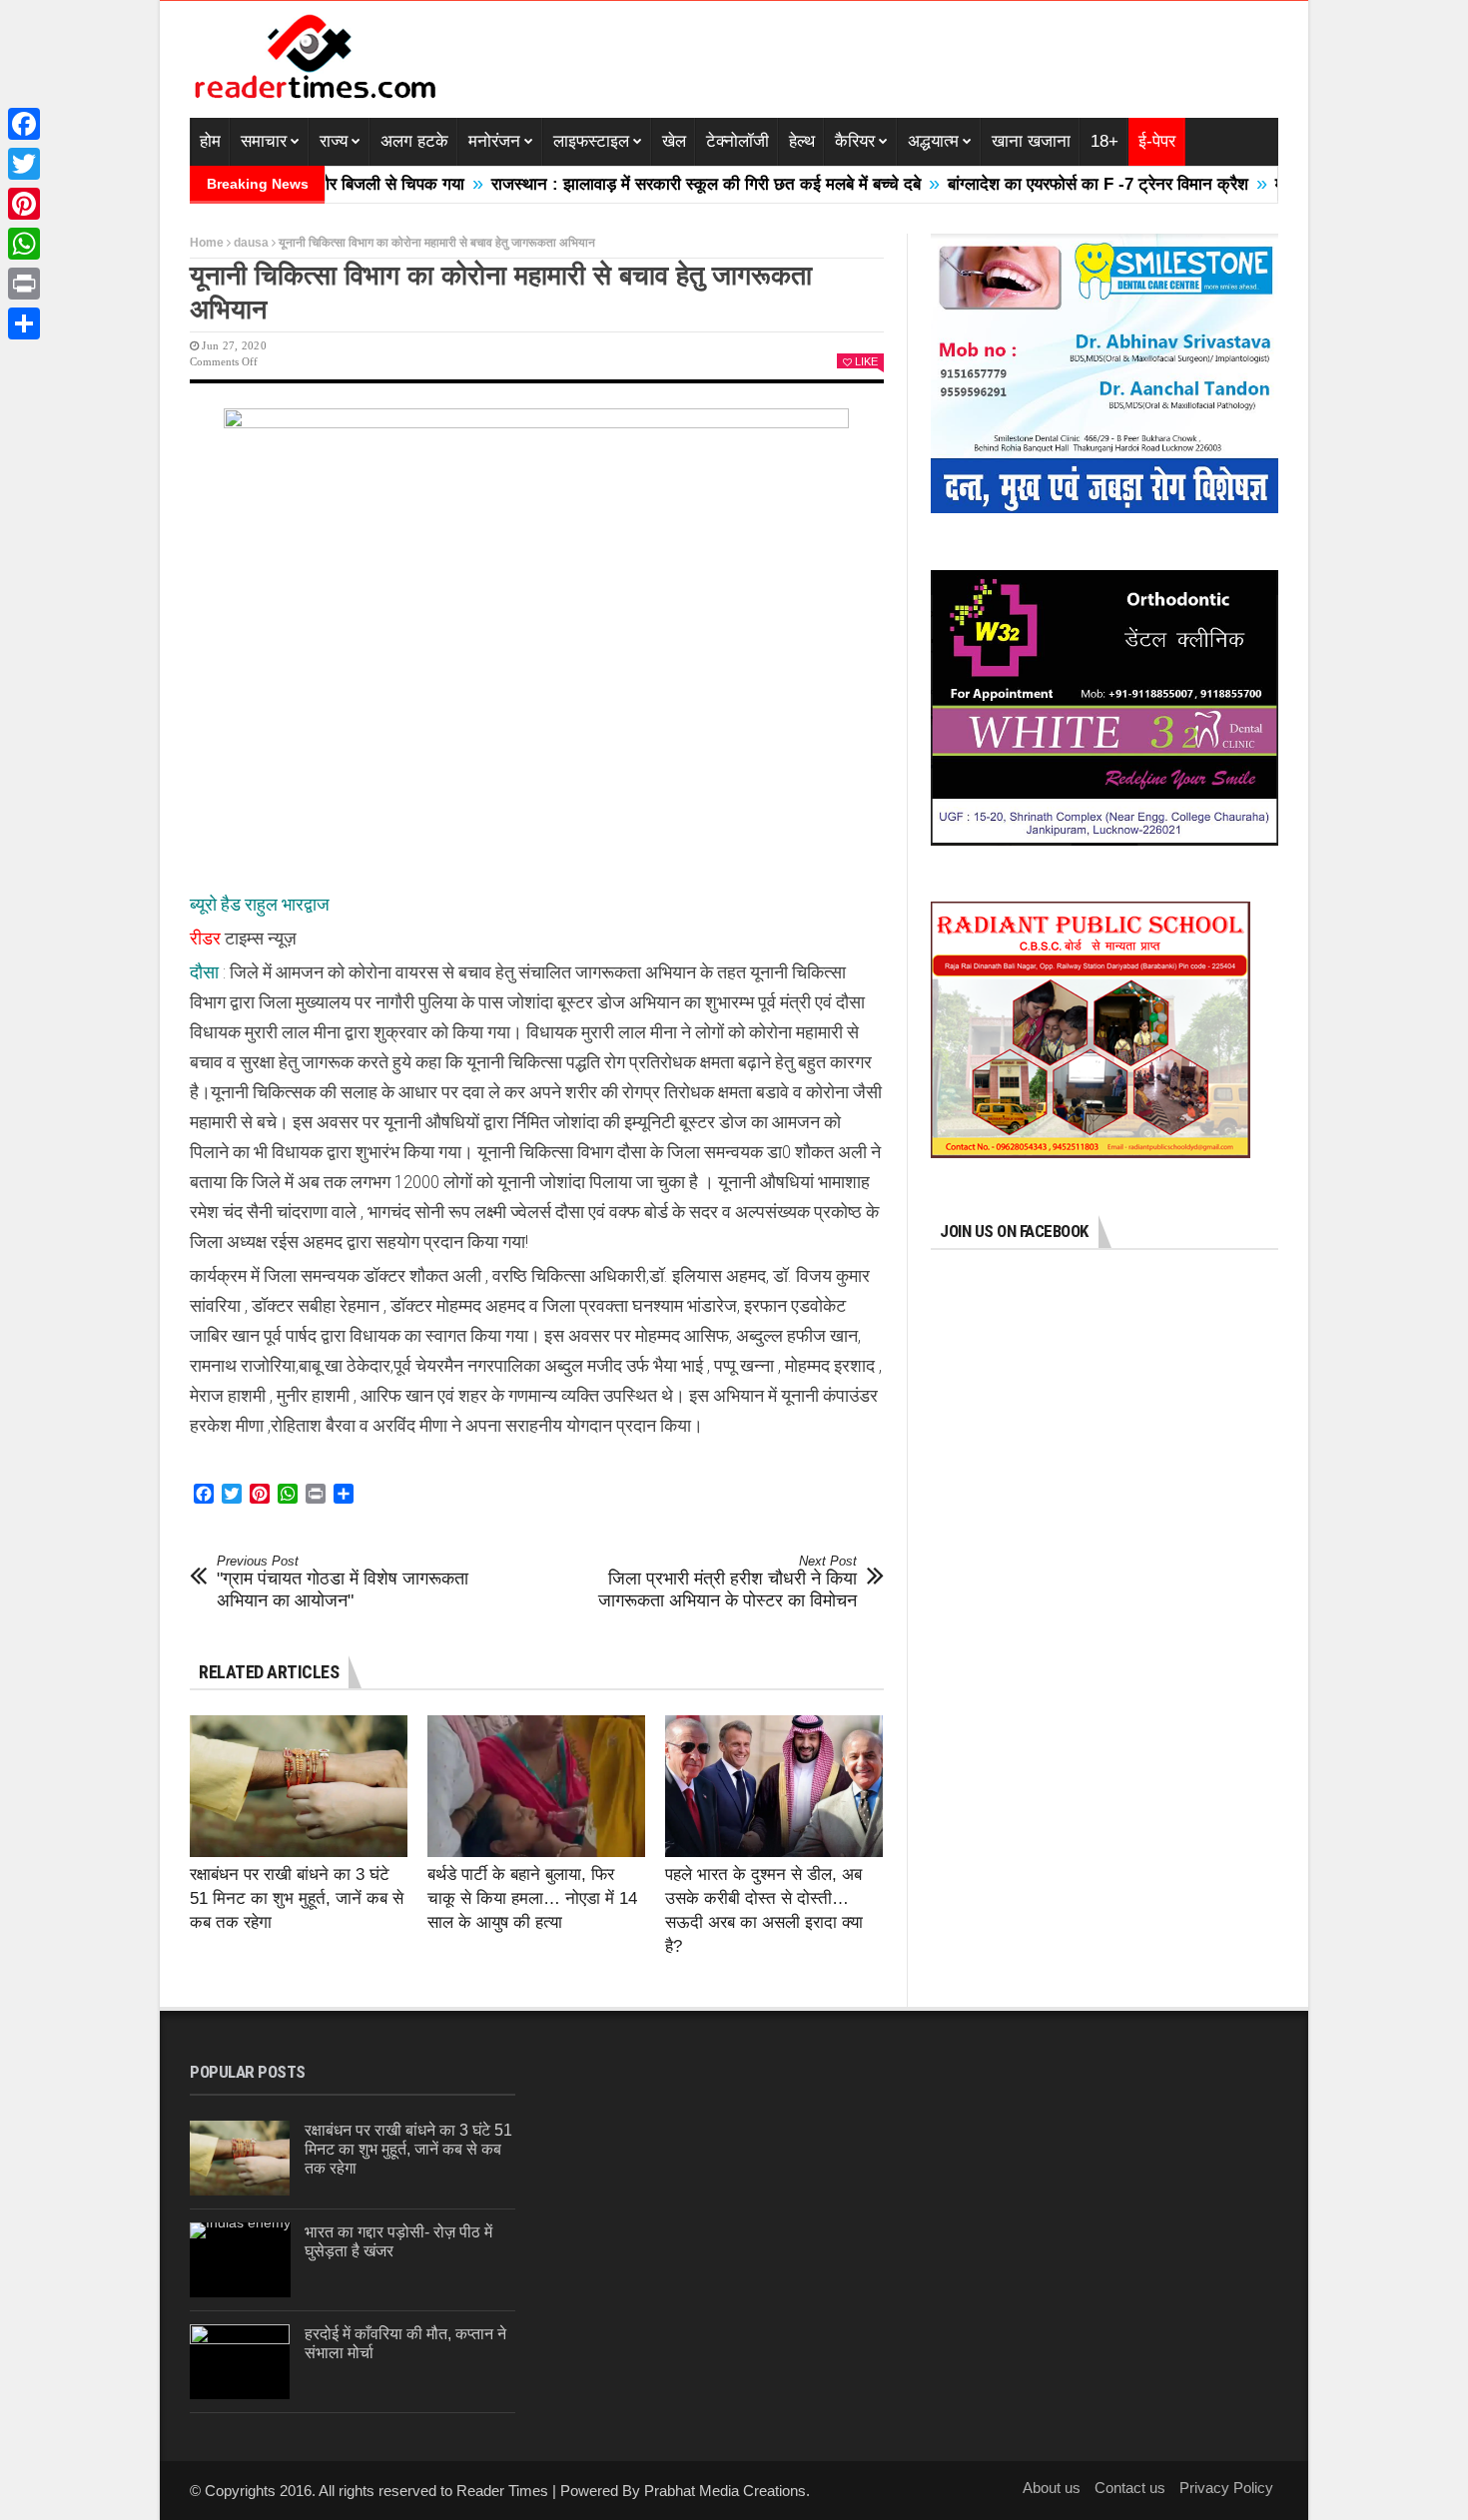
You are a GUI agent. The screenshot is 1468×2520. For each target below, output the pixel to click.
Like (866, 361)
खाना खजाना (1031, 141)
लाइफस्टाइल (591, 141)
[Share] (24, 323)
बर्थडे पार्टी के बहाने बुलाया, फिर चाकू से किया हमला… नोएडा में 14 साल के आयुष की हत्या (532, 1898)
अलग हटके (414, 141)
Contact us (1130, 2488)
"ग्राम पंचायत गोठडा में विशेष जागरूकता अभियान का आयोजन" (343, 1582)
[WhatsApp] (24, 244)
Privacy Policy (1226, 2488)
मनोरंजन (494, 141)
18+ (1104, 141)
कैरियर (855, 141)
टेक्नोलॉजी (737, 141)
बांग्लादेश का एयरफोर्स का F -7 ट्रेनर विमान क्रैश (1024, 184)
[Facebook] (24, 124)
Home (207, 243)
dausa (251, 243)
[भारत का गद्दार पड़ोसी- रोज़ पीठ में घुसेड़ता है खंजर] (240, 2260)
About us (1052, 2488)
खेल (674, 141)
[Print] (24, 284)
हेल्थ (802, 141)
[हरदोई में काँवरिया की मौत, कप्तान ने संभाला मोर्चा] (240, 2362)
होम (210, 141)
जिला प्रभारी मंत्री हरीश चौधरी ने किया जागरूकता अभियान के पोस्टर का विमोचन (728, 1582)
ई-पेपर (1157, 141)
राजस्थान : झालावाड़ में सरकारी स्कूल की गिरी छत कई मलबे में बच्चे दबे (632, 184)
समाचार (264, 141)
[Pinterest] (24, 204)
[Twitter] (24, 164)
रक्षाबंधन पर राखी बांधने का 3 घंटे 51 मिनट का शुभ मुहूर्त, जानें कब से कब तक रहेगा (297, 1898)
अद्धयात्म (933, 141)
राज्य (334, 141)
